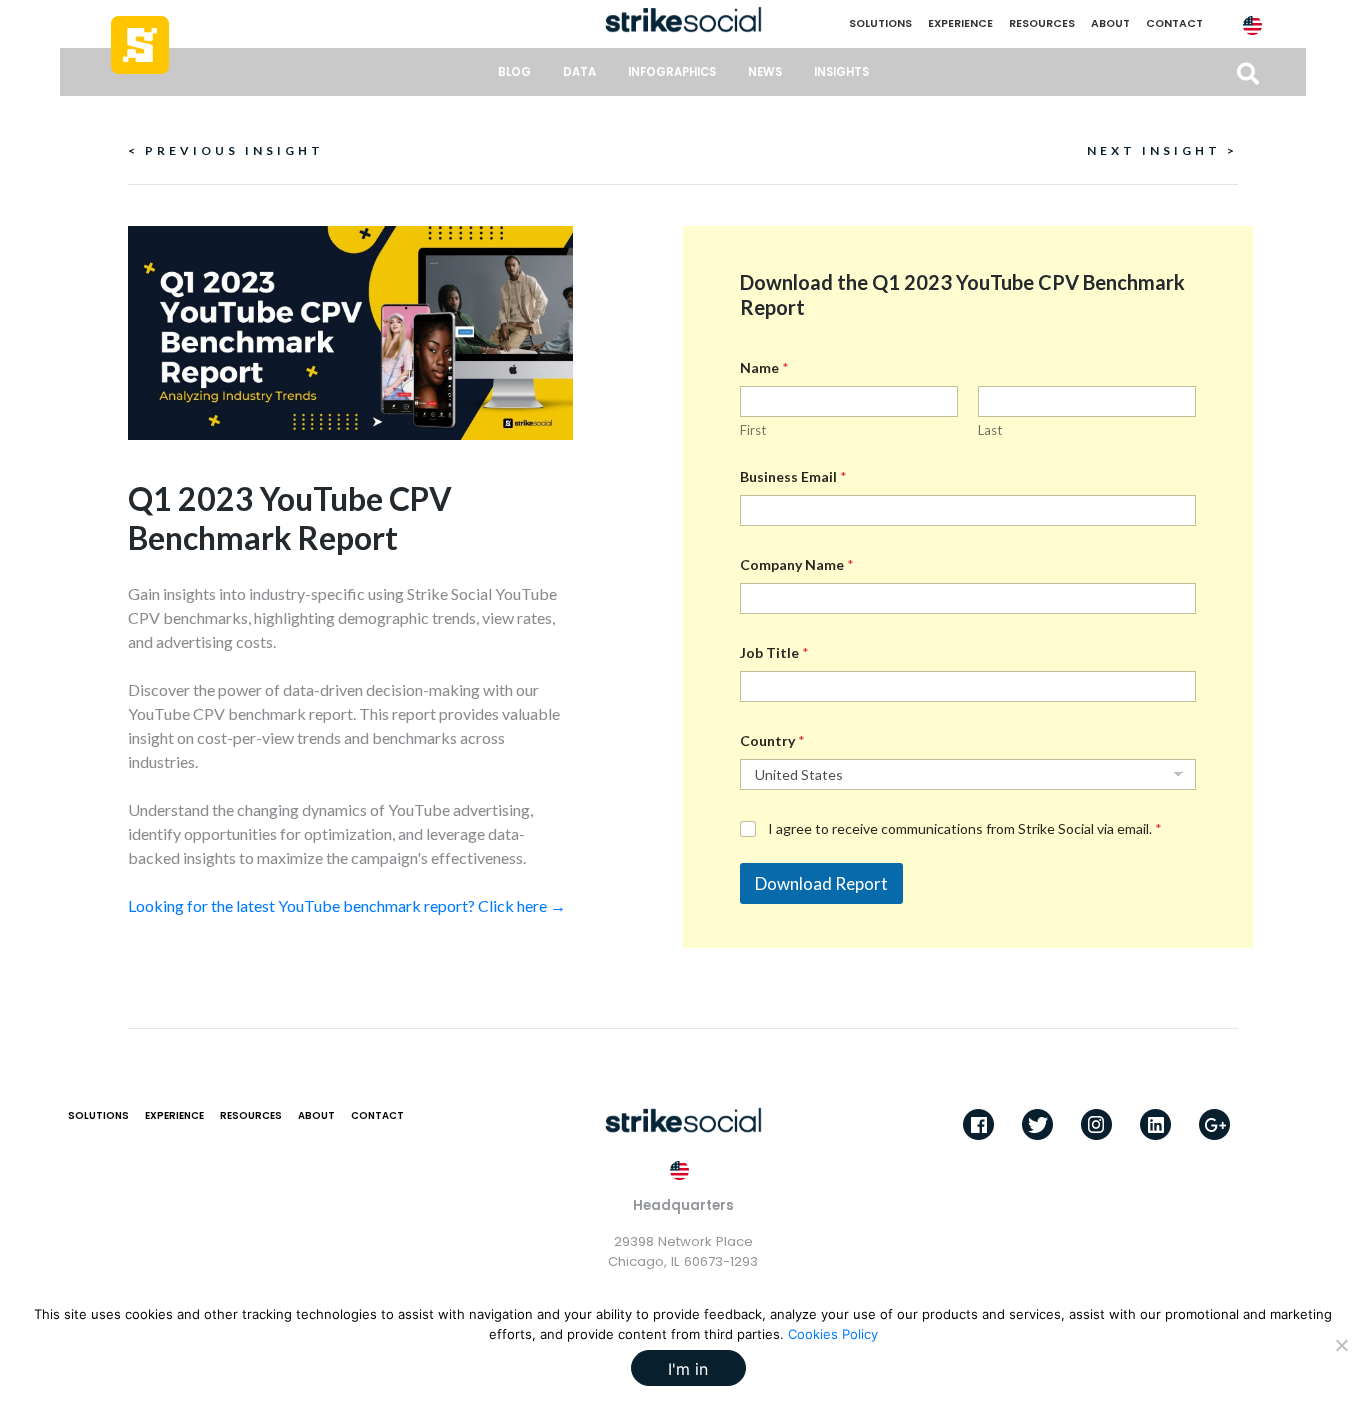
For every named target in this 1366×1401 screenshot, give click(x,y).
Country (772, 740)
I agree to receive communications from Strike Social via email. (965, 828)
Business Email (793, 476)
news (765, 72)
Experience (960, 23)
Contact (1174, 23)
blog (514, 72)
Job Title (774, 652)
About (1110, 23)
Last (990, 430)
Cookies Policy (833, 1334)
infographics (672, 72)
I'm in (688, 1369)
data (579, 72)
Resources (1042, 23)
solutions (880, 23)
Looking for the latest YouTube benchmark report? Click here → (347, 905)
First (753, 430)
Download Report (821, 883)
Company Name (797, 564)
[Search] (1248, 74)
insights (841, 72)
